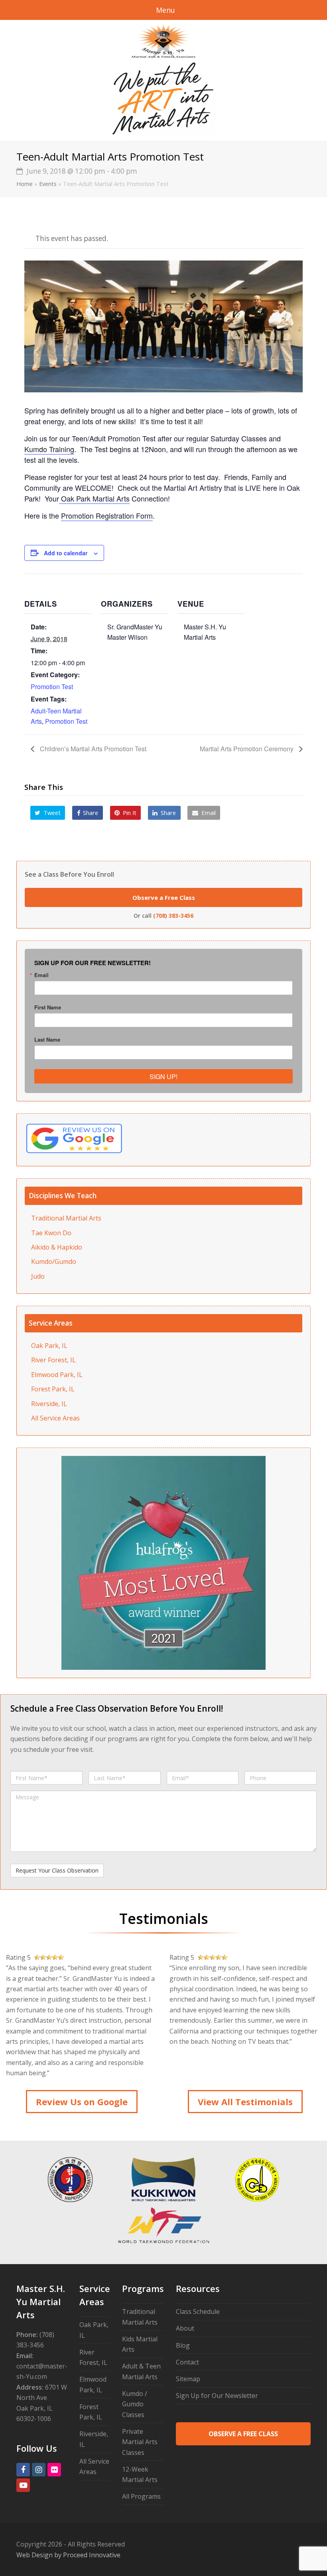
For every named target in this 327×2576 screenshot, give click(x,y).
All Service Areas (55, 1418)
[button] (48, 813)
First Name (48, 1007)
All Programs (141, 2496)
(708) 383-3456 (173, 916)
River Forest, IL (53, 1360)
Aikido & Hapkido (57, 1247)
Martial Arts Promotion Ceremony (247, 749)
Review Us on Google (82, 2102)
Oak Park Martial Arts (94, 498)
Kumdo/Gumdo (54, 1262)
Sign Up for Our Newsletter (217, 2396)
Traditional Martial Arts (66, 1218)
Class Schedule (198, 2312)
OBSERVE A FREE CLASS (243, 2434)
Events (48, 184)
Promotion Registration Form (107, 515)
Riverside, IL (49, 1404)
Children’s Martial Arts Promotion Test (92, 749)
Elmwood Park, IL (57, 1375)
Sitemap (188, 2379)
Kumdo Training (49, 449)
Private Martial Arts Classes (140, 2442)
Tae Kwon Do (51, 1233)
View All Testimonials (245, 2102)
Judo (38, 1276)
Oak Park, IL (49, 1346)
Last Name (47, 1039)
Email (41, 975)
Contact (187, 2362)
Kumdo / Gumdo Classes (135, 2404)
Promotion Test (52, 687)
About (185, 2328)
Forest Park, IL (53, 1389)
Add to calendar (66, 553)
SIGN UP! (163, 1076)
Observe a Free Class (164, 897)
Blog (183, 2345)
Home (25, 184)
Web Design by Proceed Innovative (68, 2555)
